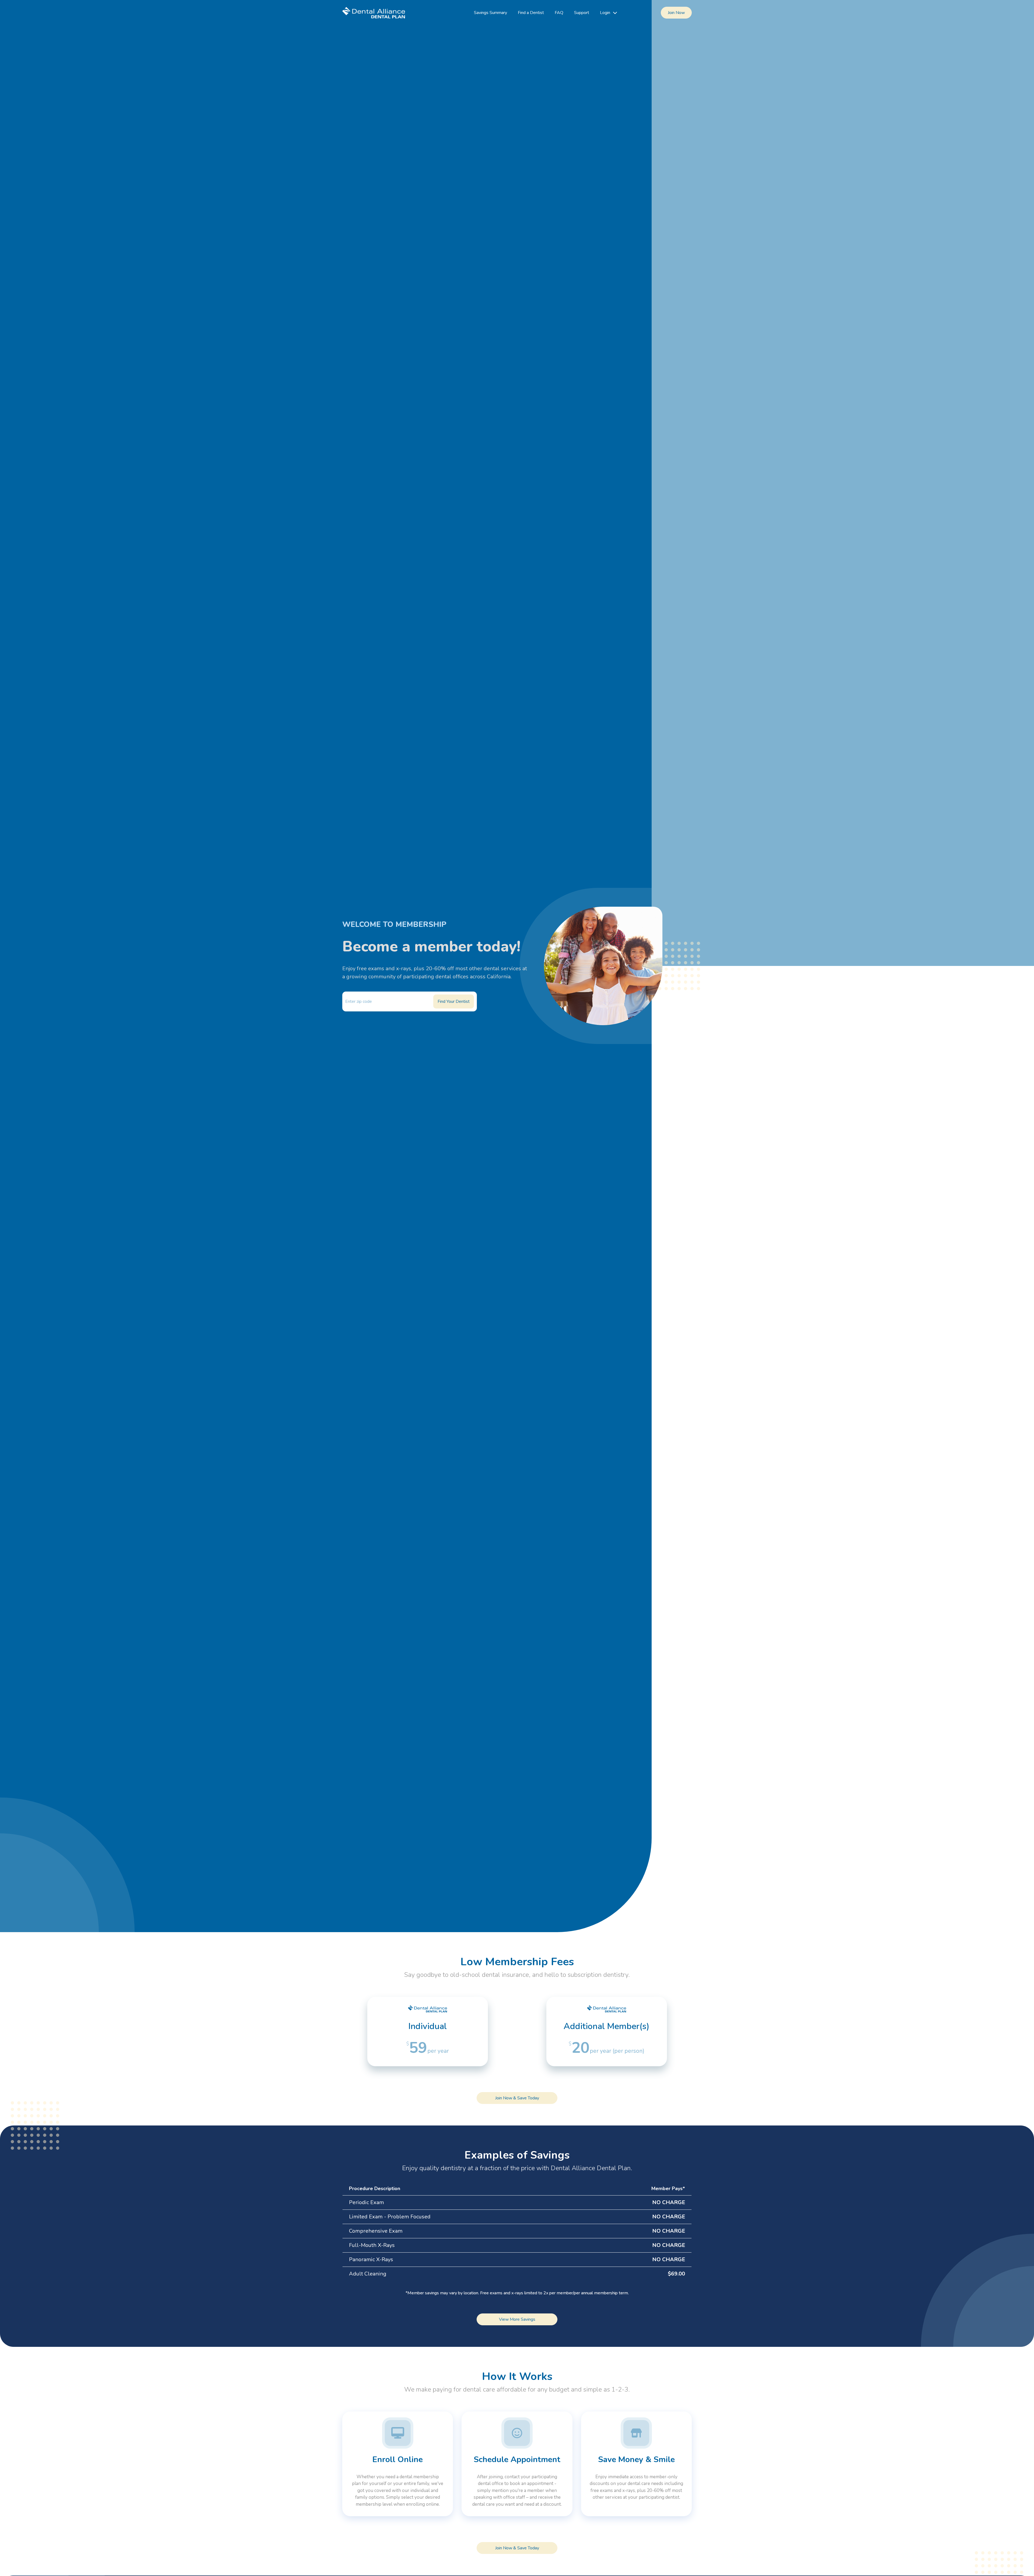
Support (582, 13)
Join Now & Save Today (517, 2098)
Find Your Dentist (454, 1001)
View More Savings (517, 2319)
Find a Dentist (531, 13)
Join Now (676, 13)
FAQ (559, 13)
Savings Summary (490, 13)
